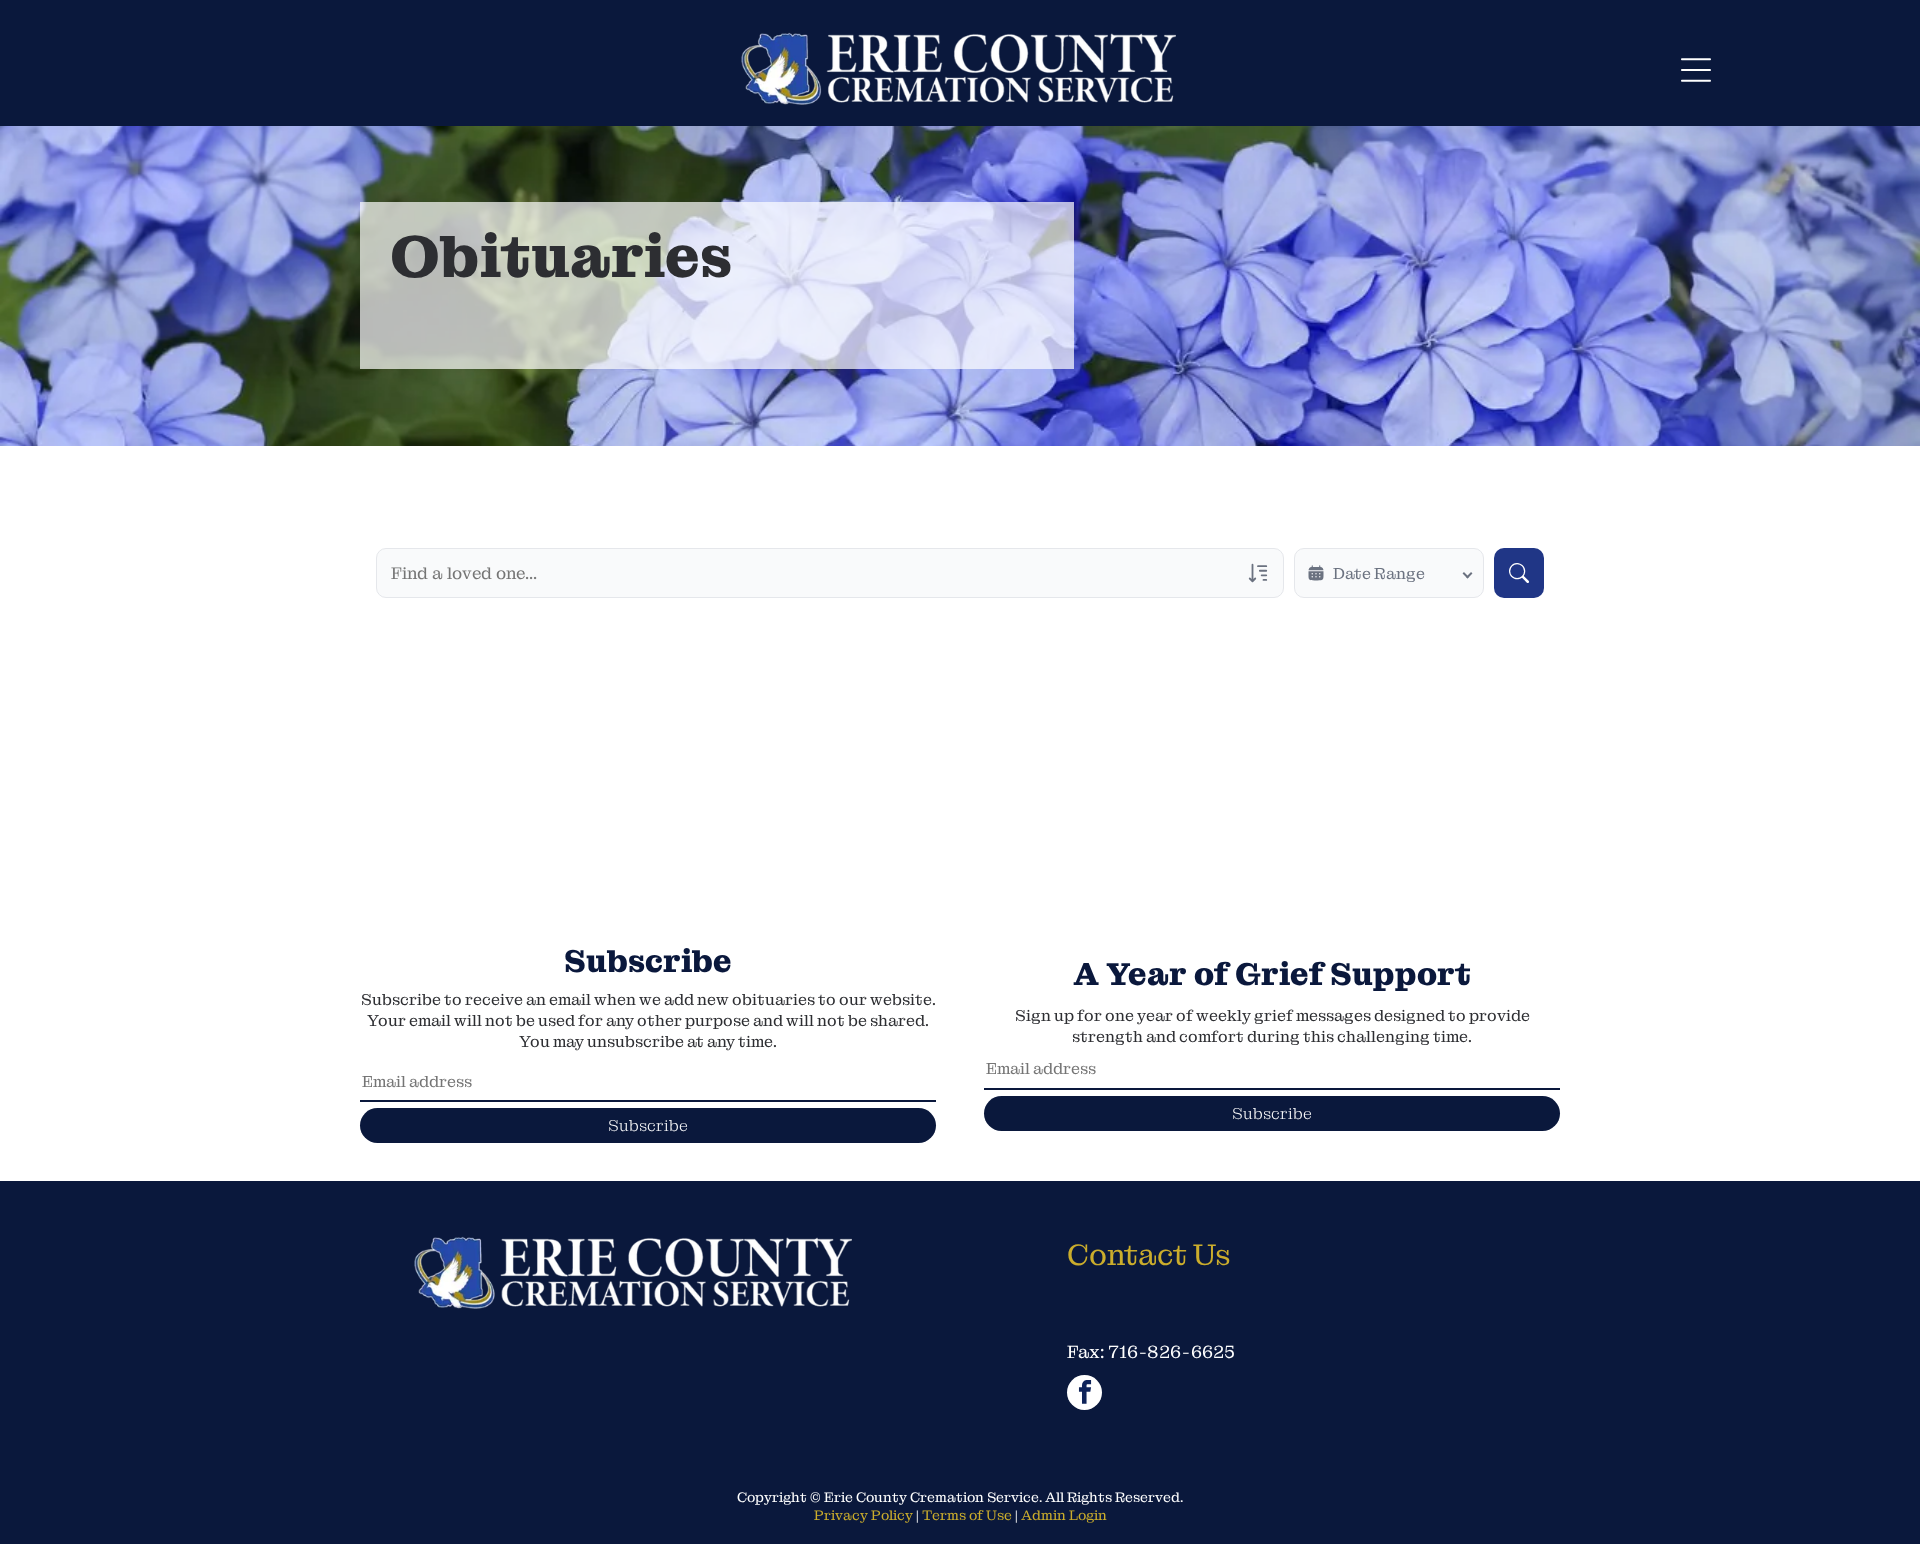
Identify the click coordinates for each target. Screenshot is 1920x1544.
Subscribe (648, 1125)
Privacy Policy (863, 1515)
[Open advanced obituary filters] (1258, 573)
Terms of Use (967, 1515)
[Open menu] (1696, 70)
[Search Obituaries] (1519, 573)
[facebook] (1084, 1395)
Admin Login (1064, 1515)
